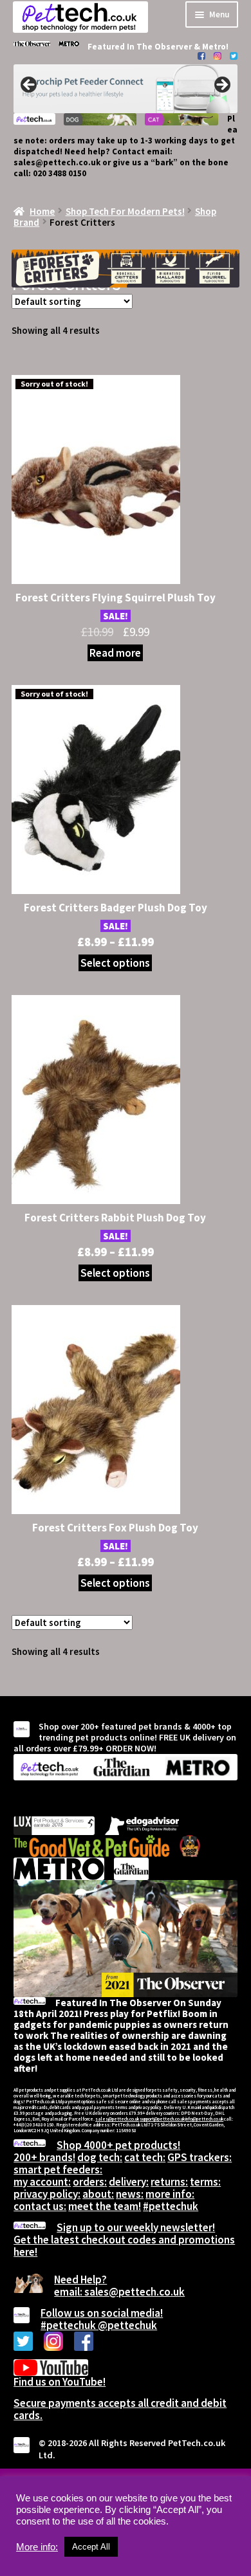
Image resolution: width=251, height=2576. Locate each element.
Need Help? (80, 2279)
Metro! (215, 47)
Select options (115, 963)
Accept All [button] (91, 2547)
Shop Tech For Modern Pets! (125, 211)
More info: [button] (37, 2547)
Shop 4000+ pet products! (118, 2145)
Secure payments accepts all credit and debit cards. (120, 2409)
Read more (115, 653)
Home (42, 211)
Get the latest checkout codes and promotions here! (124, 2246)
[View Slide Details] (126, 89)
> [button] (221, 86)
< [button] (30, 86)
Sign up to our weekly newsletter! (136, 2227)
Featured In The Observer (141, 47)
